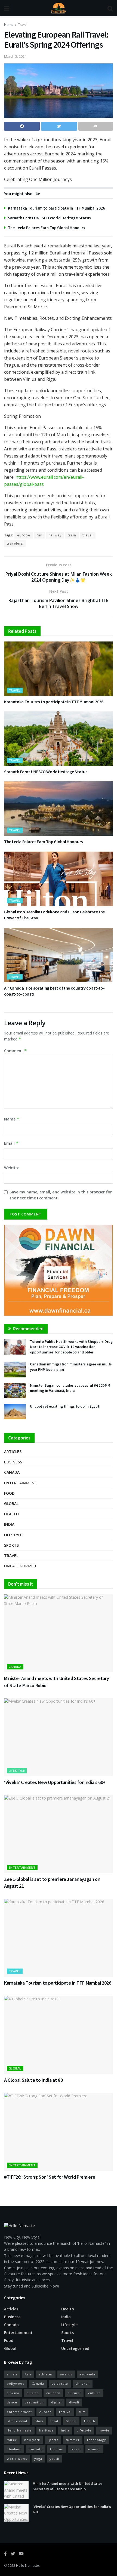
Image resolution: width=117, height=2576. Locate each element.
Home (9, 25)
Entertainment (21, 1483)
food (54, 2421)
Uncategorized (20, 1566)
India (9, 1524)
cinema (13, 2393)
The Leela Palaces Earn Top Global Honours (47, 228)
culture (94, 2393)
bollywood (16, 2383)
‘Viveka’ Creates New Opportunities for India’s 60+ (55, 1782)
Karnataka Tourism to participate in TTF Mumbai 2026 (56, 208)
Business (13, 1462)
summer (73, 2440)
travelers (15, 543)
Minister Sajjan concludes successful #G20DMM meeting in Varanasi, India (70, 1388)
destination (34, 2402)
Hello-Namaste (19, 2430)
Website (12, 1168)
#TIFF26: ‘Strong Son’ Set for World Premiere (50, 2177)
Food (9, 1493)
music (12, 2440)
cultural (74, 2393)
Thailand (14, 2449)
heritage (46, 2430)
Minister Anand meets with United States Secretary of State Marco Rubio (68, 2486)
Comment (16, 1051)
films (39, 2421)
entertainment (19, 2412)
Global (11, 1504)
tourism (57, 2449)
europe (24, 535)
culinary (53, 2393)
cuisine (33, 2393)
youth (54, 2459)
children (83, 2383)
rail (39, 535)
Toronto (36, 2449)
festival (65, 2412)
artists (12, 2374)
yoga (38, 2459)
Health (11, 1514)
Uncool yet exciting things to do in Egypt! (65, 1406)
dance (12, 2402)
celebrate (60, 2383)
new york (32, 2440)
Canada (12, 1472)
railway (55, 535)
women (94, 2449)
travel (88, 535)
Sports (11, 1545)
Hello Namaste (27, 2566)
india (65, 2430)
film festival (17, 2421)
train (72, 535)
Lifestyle (13, 1535)
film (82, 2412)
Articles (13, 1452)
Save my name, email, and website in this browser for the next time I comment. (61, 1195)
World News (17, 2459)
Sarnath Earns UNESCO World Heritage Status (49, 218)
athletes (46, 2374)
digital (56, 2402)
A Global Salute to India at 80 (33, 2080)
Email (11, 1143)
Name (12, 1119)
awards (66, 2374)
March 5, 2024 (15, 56)
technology (97, 2440)
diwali (74, 2402)
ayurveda (87, 2374)
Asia (28, 2374)
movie (104, 2430)
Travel (23, 25)
